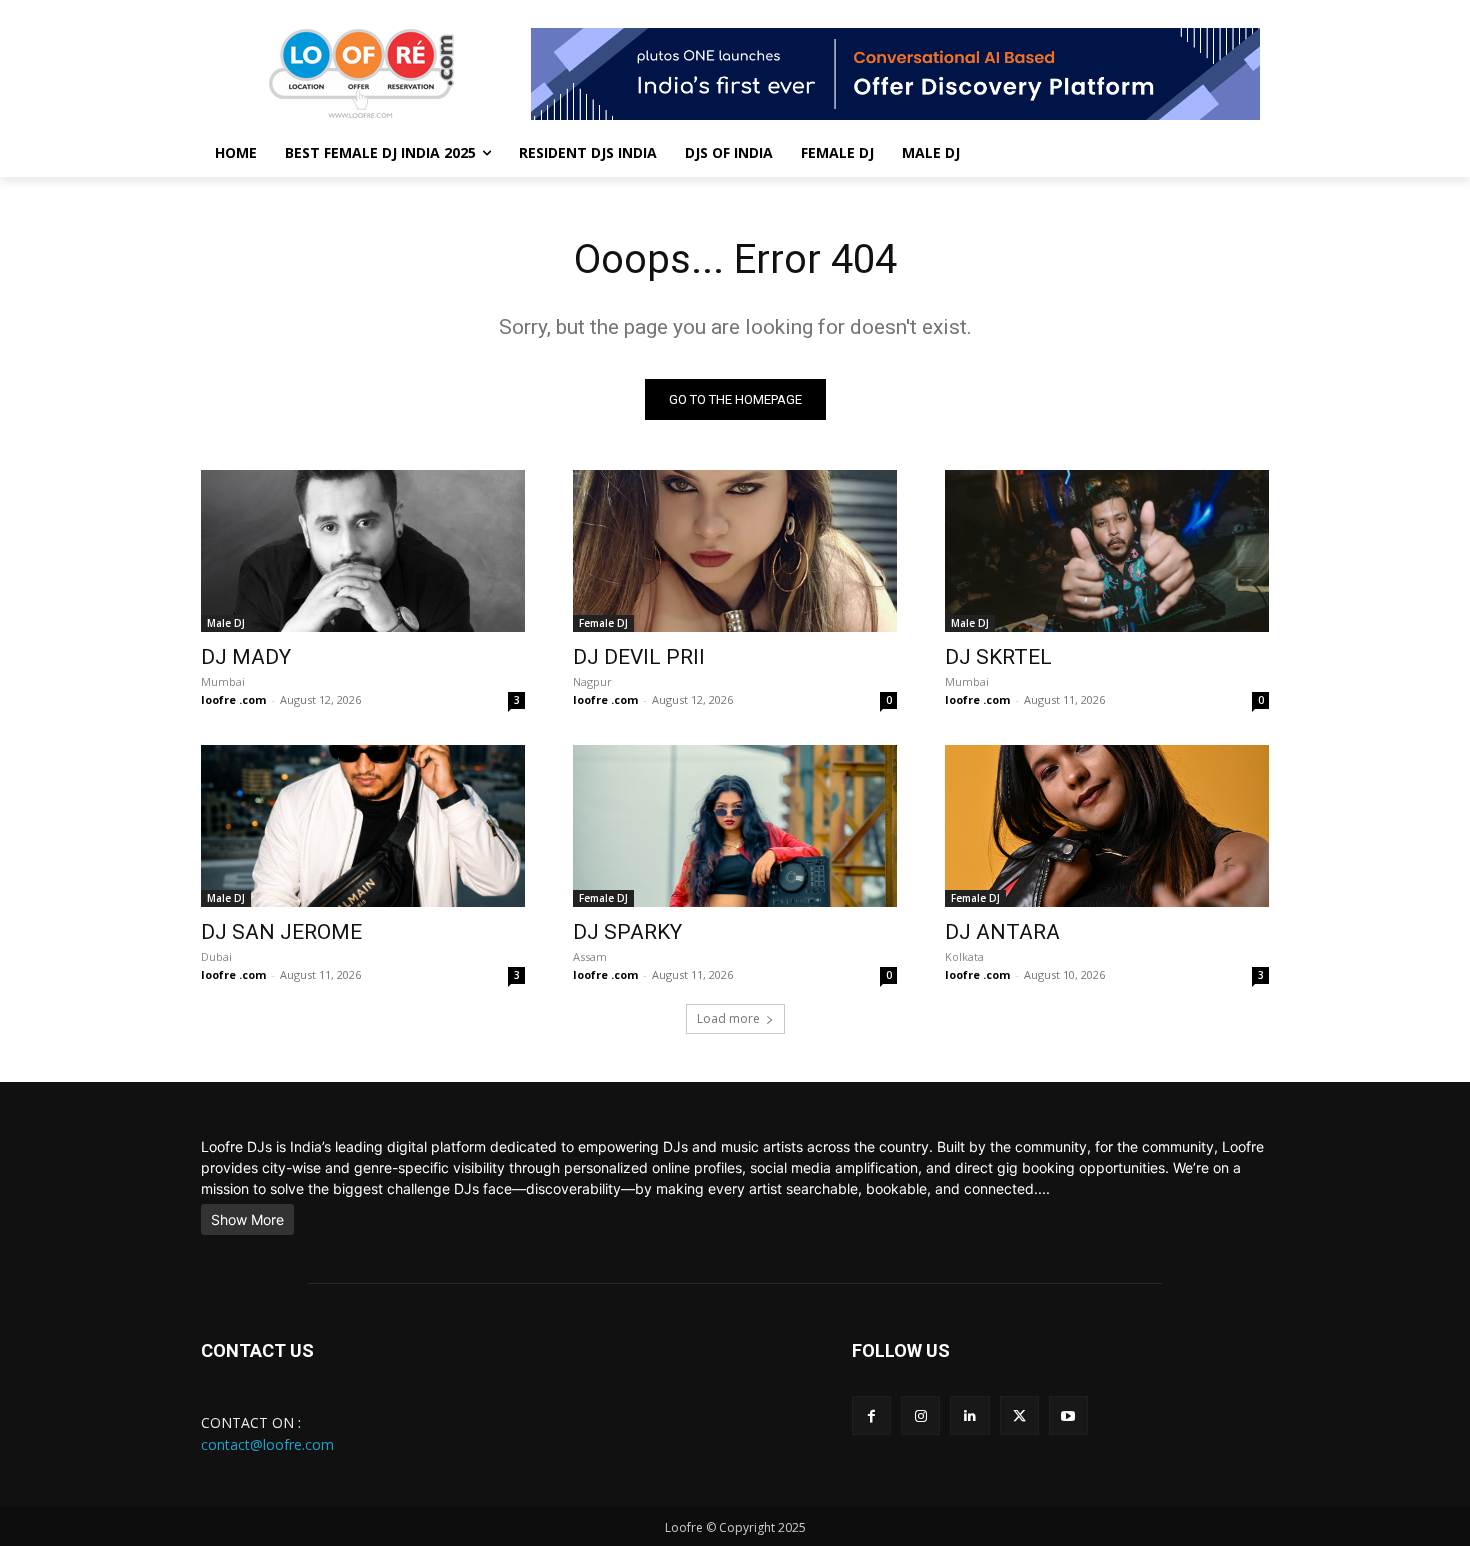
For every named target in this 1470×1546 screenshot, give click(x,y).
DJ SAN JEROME (281, 932)
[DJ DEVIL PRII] (735, 551)
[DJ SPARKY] (735, 826)
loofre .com (233, 699)
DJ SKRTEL (998, 657)
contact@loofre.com (267, 1444)
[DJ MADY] (363, 551)
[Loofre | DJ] (361, 73)
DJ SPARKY (627, 932)
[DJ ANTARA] (1107, 826)
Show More (247, 1219)
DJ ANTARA (1002, 932)
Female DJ (603, 623)
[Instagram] (920, 1415)
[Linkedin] (969, 1415)
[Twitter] (1019, 1415)
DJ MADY (246, 657)
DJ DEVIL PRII (639, 657)
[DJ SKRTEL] (1107, 551)
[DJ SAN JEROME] (363, 826)
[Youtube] (1068, 1415)
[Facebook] (871, 1415)
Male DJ (226, 623)
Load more (728, 1018)
